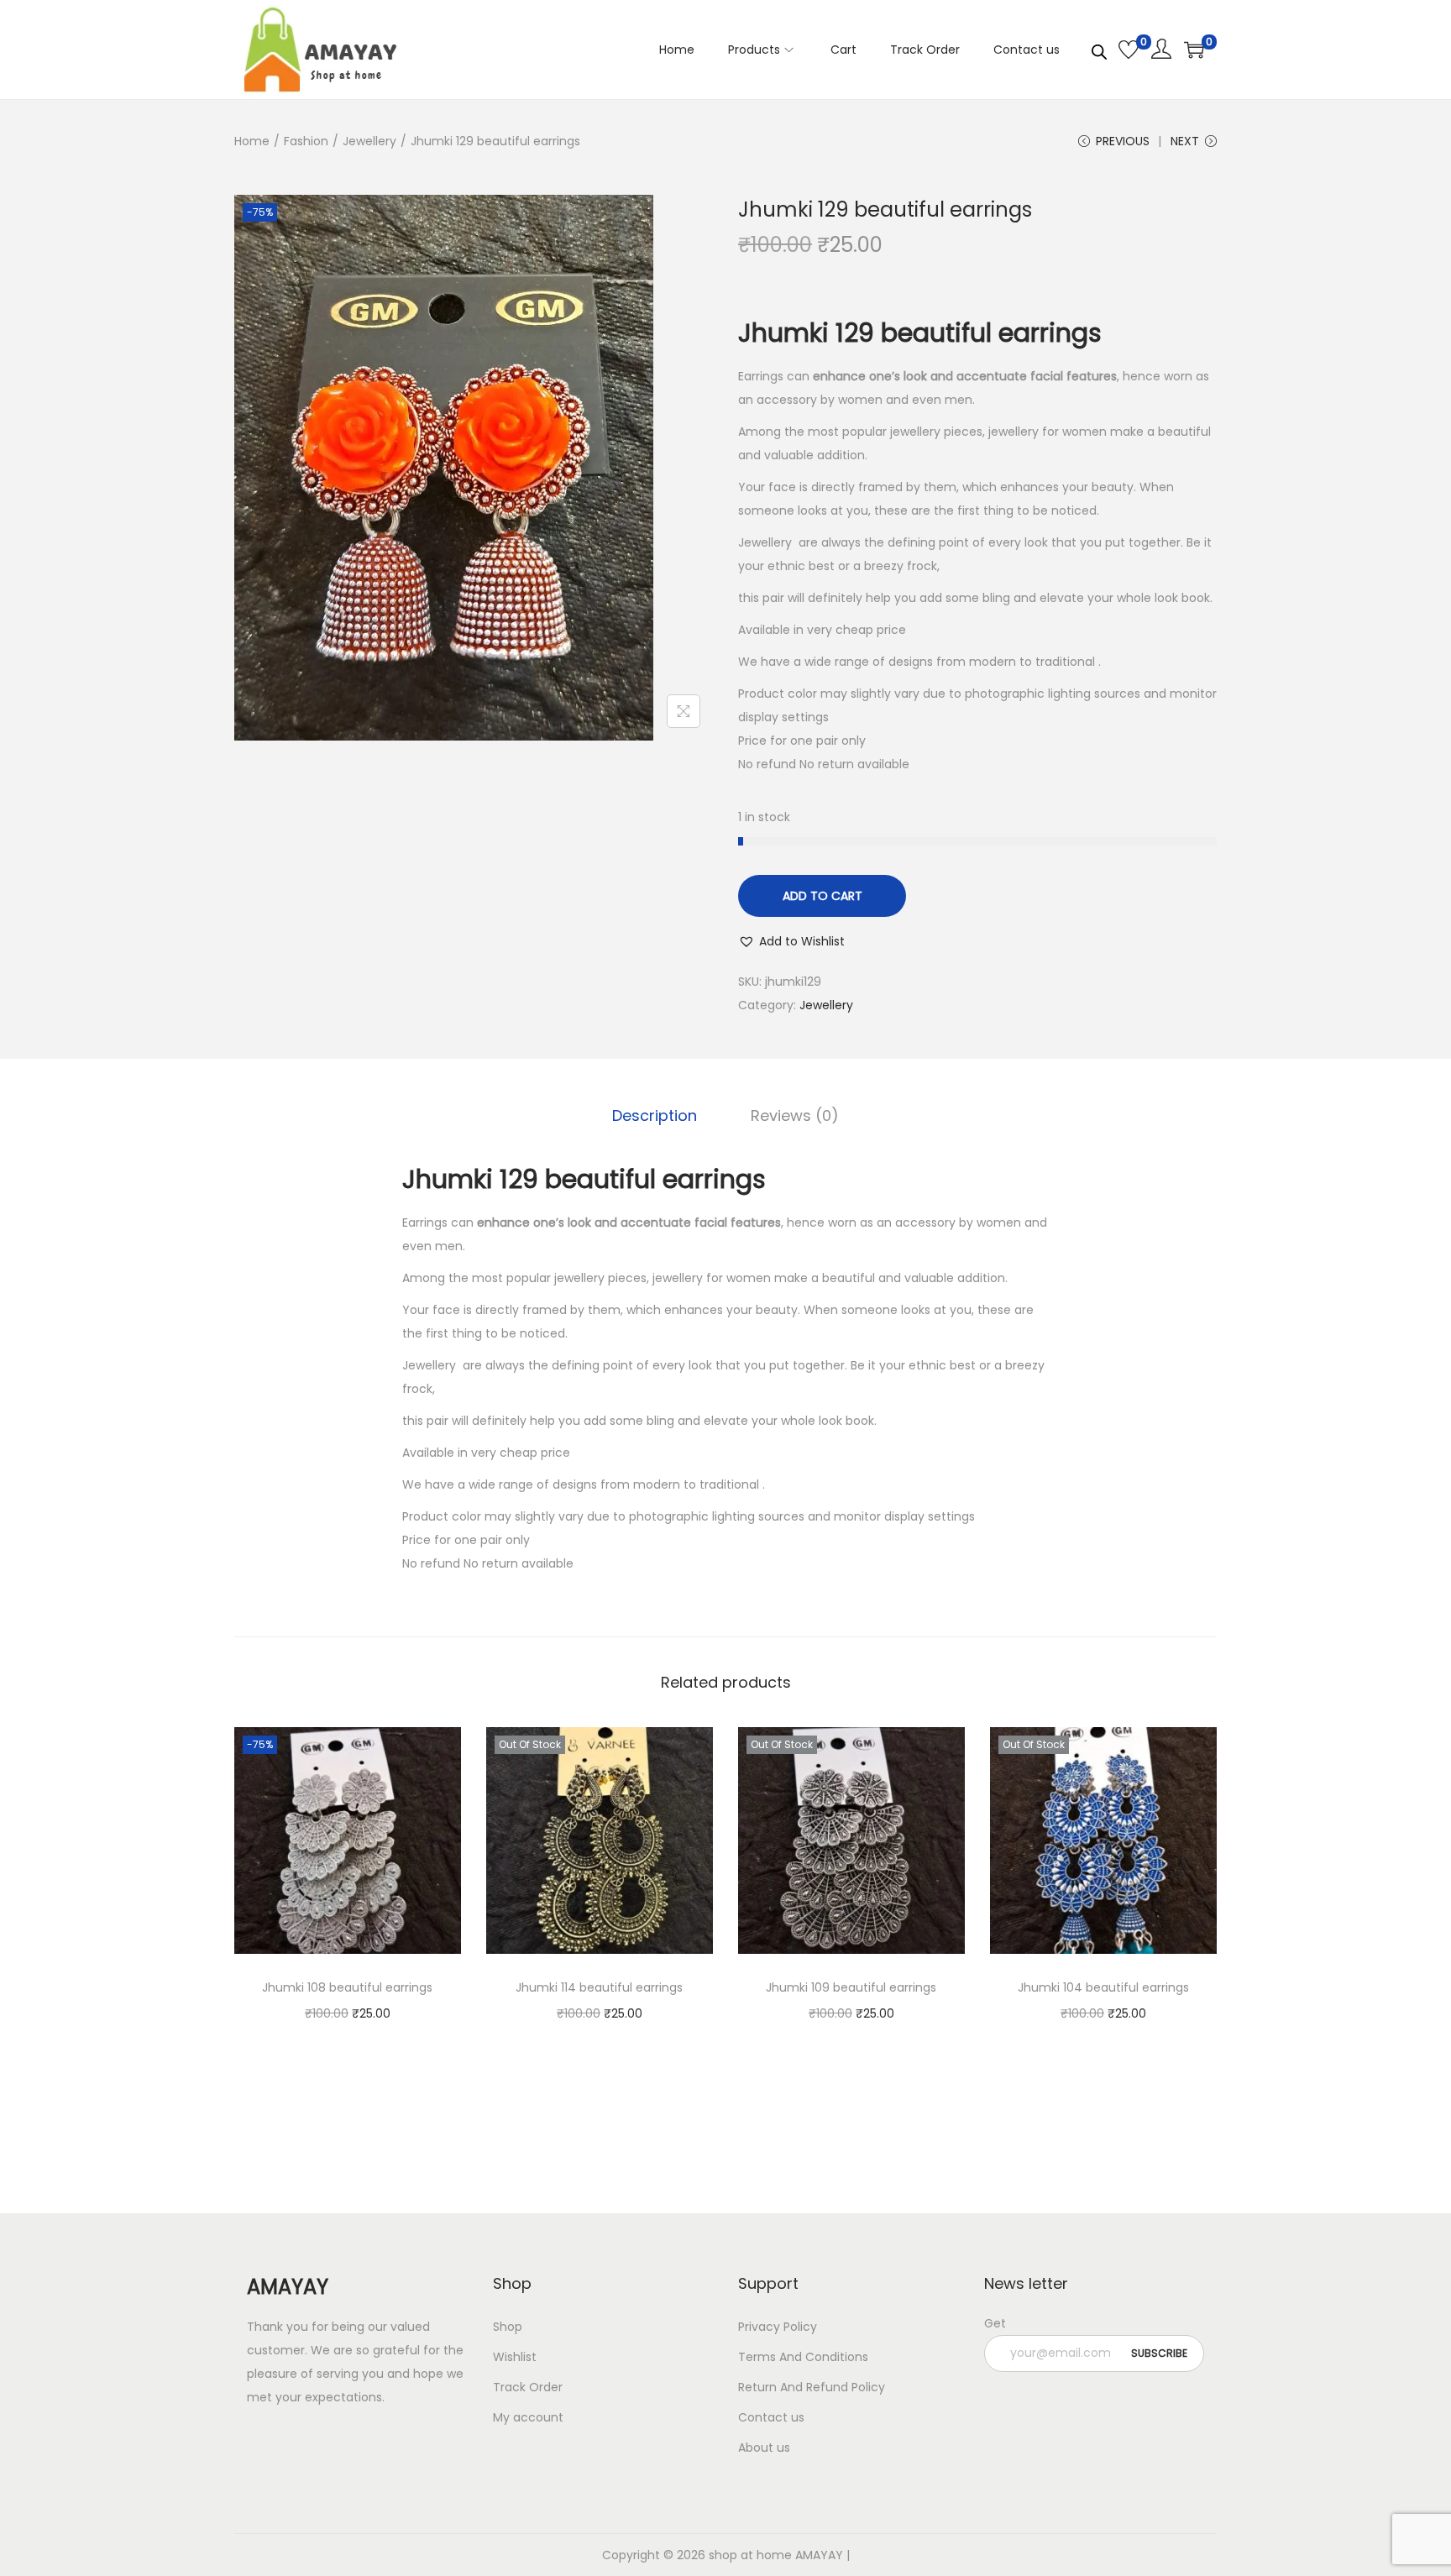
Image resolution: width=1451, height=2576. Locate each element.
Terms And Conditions (803, 2357)
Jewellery (369, 141)
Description (655, 1115)
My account (528, 2417)
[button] (791, 941)
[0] (1129, 50)
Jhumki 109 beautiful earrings (851, 1987)
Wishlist (515, 2357)
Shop (508, 2327)
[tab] (655, 1116)
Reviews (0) (795, 1115)
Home (252, 141)
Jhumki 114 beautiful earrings (599, 1987)
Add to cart (822, 896)
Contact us (771, 2417)
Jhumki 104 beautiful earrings (1103, 1987)
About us (764, 2448)
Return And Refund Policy (812, 2387)
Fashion (306, 141)
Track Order (528, 2387)
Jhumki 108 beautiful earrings (347, 1987)
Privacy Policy (778, 2327)
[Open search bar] (1099, 49)
